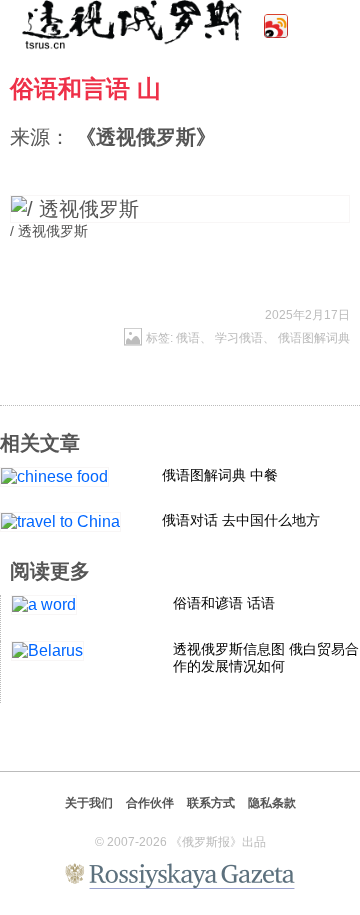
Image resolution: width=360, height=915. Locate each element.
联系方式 (211, 803)
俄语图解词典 (314, 338)
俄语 (188, 338)
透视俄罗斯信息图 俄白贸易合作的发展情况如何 (266, 657)
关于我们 (89, 803)
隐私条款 (272, 803)
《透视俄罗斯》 (146, 137)
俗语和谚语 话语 (224, 603)
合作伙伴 (150, 803)
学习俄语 (239, 338)
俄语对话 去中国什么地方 (241, 520)
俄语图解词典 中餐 (220, 475)
